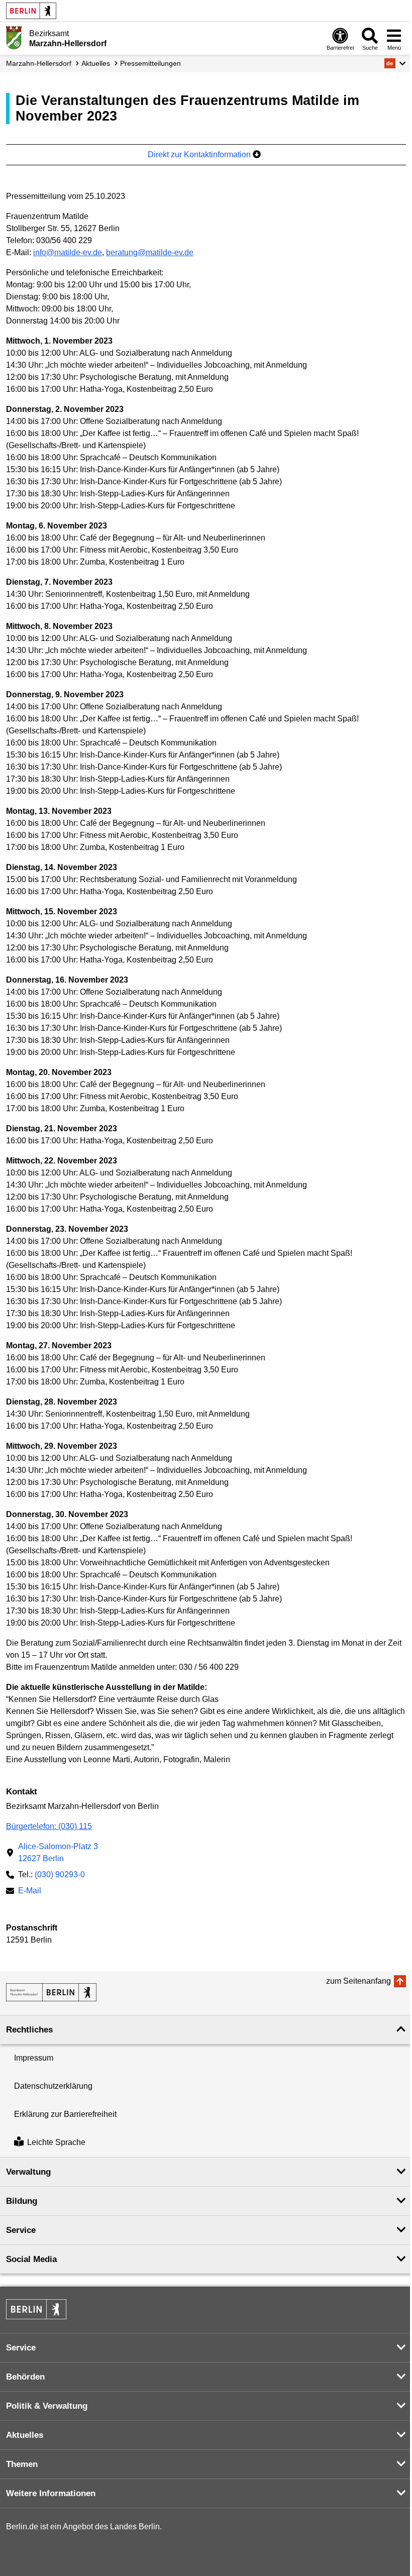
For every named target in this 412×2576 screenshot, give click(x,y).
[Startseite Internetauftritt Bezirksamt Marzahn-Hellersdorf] (51, 1992)
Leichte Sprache (56, 2143)
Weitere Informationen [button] (51, 2493)
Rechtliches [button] (29, 2030)
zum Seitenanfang (358, 1981)
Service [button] (21, 2230)
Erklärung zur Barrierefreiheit (65, 2114)
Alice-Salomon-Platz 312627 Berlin (58, 1852)
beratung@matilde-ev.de (150, 252)
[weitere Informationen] (14, 38)
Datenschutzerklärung (53, 2086)
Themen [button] (22, 2464)
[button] (395, 63)
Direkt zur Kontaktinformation (200, 154)
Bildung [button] (22, 2201)
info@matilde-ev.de (68, 252)
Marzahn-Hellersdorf (39, 63)
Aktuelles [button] (25, 2435)
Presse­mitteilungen (150, 63)
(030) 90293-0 (60, 1874)
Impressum (34, 2058)
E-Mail (30, 1892)
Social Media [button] (31, 2259)
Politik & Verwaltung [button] (47, 2406)
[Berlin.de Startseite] (31, 11)
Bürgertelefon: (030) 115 (49, 1826)
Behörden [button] (25, 2377)
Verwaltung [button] (28, 2172)
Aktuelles (96, 63)
